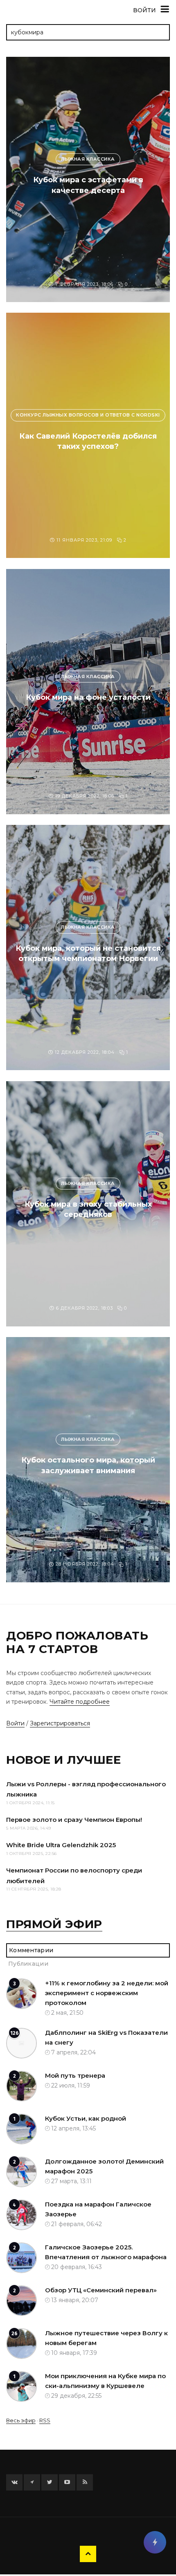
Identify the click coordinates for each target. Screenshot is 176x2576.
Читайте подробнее (80, 1702)
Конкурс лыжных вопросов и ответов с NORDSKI (88, 415)
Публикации (28, 1964)
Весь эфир (21, 2420)
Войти (15, 1723)
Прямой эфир (54, 1924)
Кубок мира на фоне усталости (88, 697)
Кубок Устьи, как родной (86, 2118)
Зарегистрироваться (60, 1723)
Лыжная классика (88, 159)
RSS (45, 2420)
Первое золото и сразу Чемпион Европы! (74, 1820)
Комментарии (31, 1950)
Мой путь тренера (75, 2075)
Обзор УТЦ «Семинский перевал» (101, 2290)
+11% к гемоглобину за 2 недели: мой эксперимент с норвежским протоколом (107, 1993)
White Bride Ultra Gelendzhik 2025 (61, 1845)
